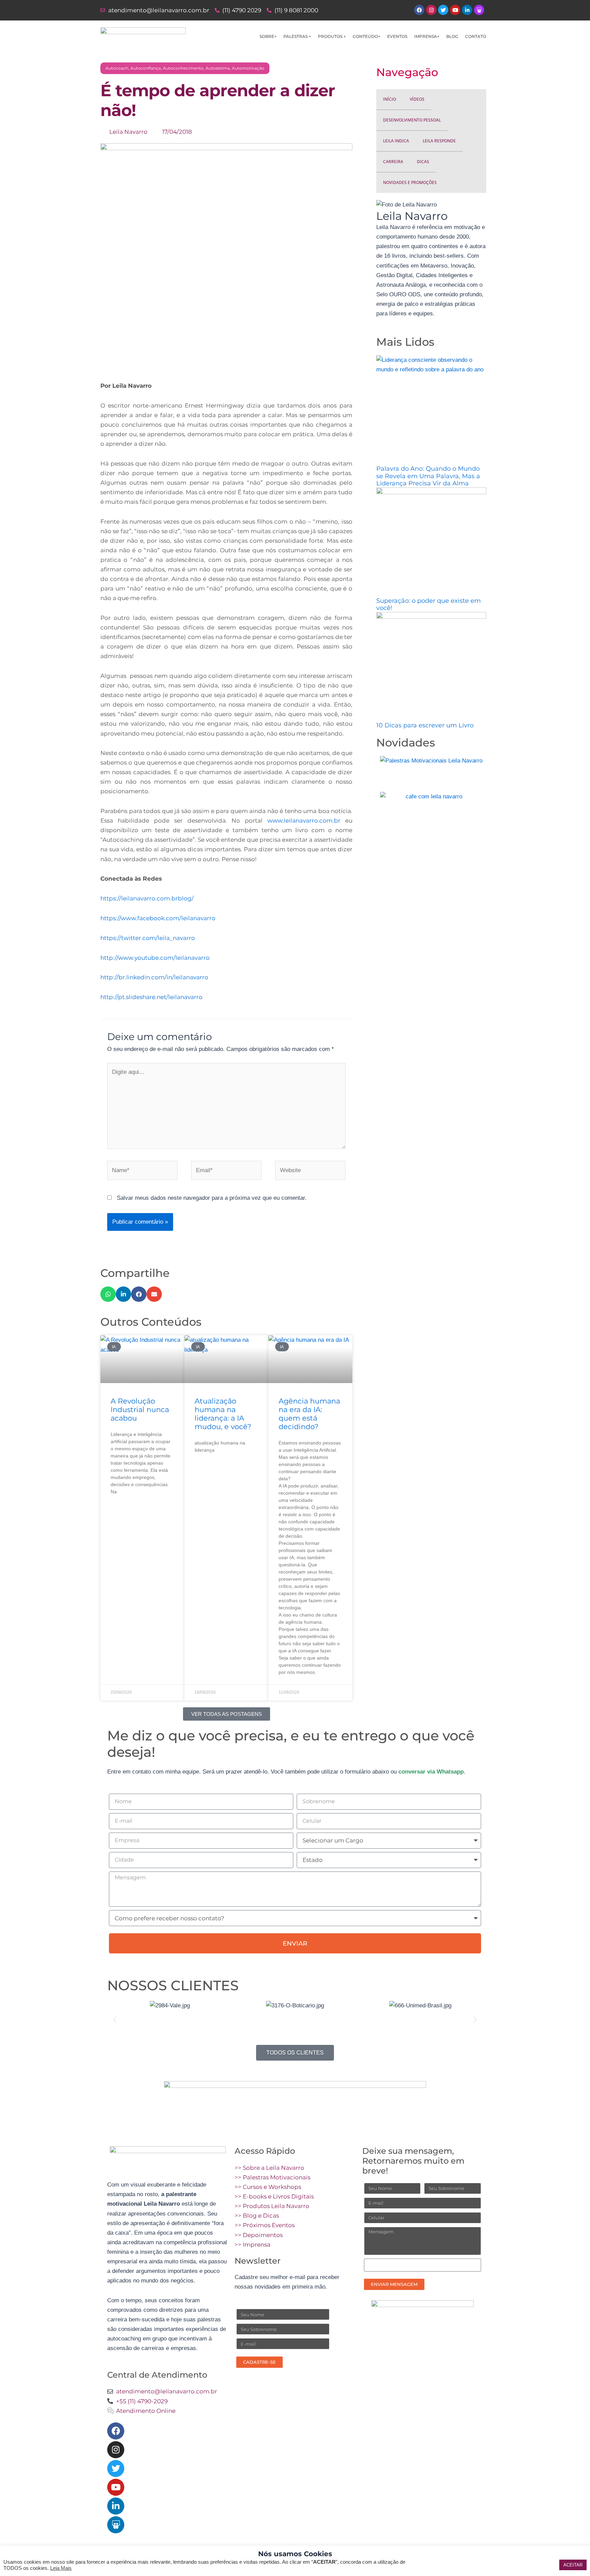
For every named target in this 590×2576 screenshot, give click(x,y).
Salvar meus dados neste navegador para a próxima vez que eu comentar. (212, 1198)
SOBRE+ (268, 36)
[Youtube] (116, 2487)
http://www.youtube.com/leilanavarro (155, 958)
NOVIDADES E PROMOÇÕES (410, 182)
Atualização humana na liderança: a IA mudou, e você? (223, 1414)
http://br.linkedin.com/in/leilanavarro (154, 977)
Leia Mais (61, 2568)
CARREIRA (393, 162)
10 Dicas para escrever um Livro (425, 725)
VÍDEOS (417, 99)
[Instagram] (116, 2450)
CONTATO (476, 36)
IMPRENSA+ (427, 36)
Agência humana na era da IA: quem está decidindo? (309, 1414)
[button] (108, 1294)
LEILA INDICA (396, 141)
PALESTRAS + (297, 36)
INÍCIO (390, 99)
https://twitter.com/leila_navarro (148, 938)
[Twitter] (116, 2468)
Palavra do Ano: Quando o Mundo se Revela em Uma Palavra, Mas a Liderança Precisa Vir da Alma (428, 476)
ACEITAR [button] (573, 2565)
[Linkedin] (116, 2506)
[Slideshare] (116, 2525)
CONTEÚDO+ (367, 36)
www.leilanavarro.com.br (306, 821)
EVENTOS (397, 36)
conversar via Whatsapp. (432, 1772)
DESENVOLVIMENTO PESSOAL (412, 120)
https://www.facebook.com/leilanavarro (158, 918)
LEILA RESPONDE (439, 141)
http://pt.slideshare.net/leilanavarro (151, 997)
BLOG (452, 36)
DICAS (423, 162)
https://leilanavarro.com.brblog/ (147, 898)
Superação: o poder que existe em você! (429, 604)
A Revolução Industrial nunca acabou (140, 1410)
